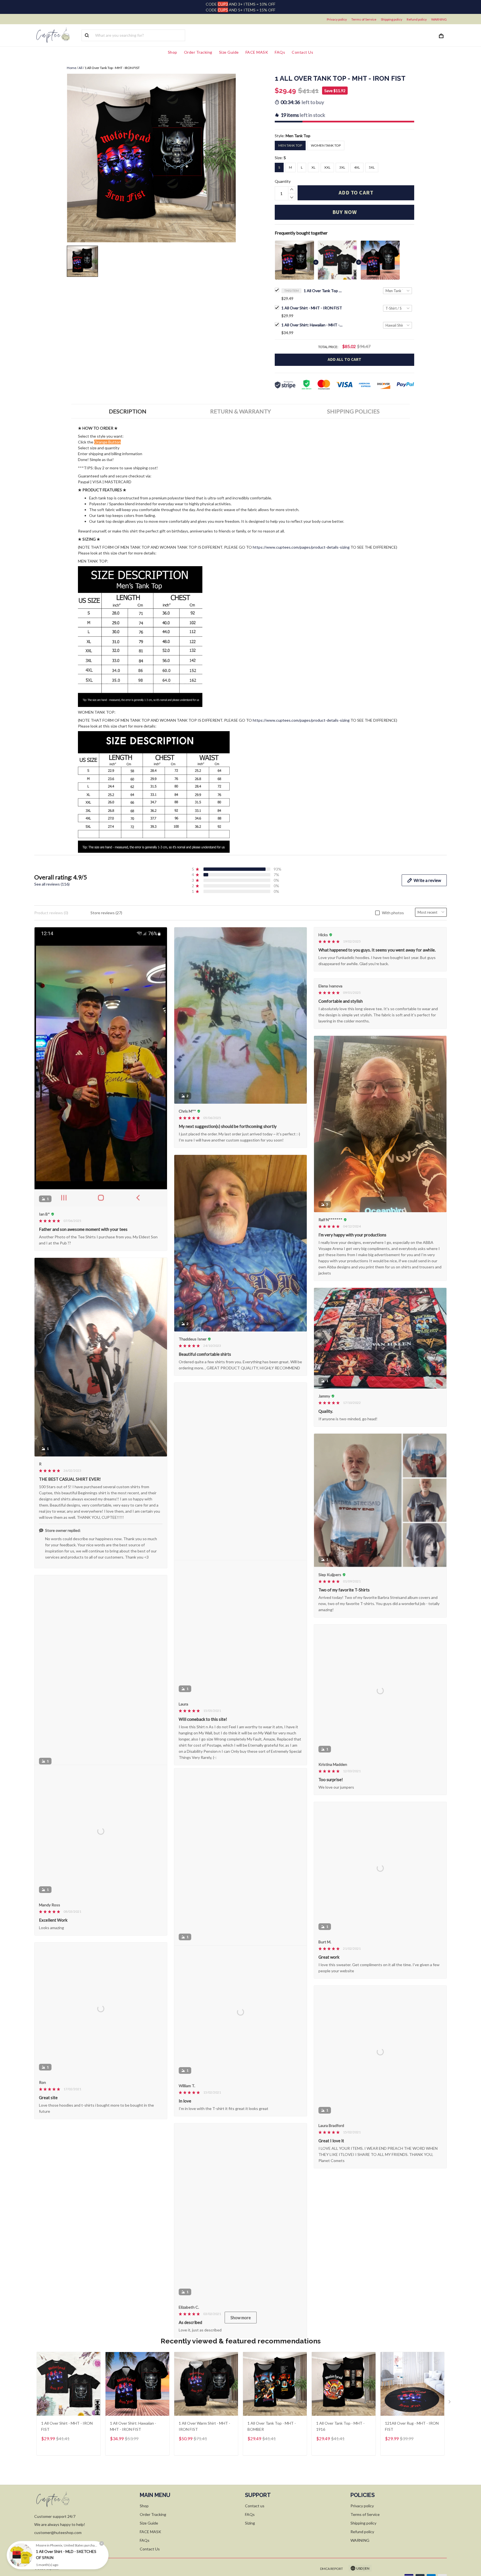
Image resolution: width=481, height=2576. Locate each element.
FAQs (280, 52)
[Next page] (450, 2483)
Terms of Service (364, 19)
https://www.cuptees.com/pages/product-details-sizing (301, 547)
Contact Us (302, 52)
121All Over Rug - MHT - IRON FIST (412, 2506)
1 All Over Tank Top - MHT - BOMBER (272, 2506)
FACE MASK (257, 52)
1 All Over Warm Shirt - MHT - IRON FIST (204, 2506)
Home (72, 68)
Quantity (283, 181)
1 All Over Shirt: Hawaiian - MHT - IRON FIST (312, 325)
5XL (372, 167)
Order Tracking (198, 52)
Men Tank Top (298, 136)
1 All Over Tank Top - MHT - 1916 (340, 2506)
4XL (357, 167)
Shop (173, 52)
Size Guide (229, 52)
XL (313, 167)
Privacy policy (337, 19)
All (80, 68)
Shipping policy (392, 19)
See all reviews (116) (52, 884)
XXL (327, 167)
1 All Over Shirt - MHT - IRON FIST (312, 308)
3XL (342, 167)
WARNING (439, 19)
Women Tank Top (326, 145)
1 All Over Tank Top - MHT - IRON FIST (323, 291)
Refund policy (417, 19)
